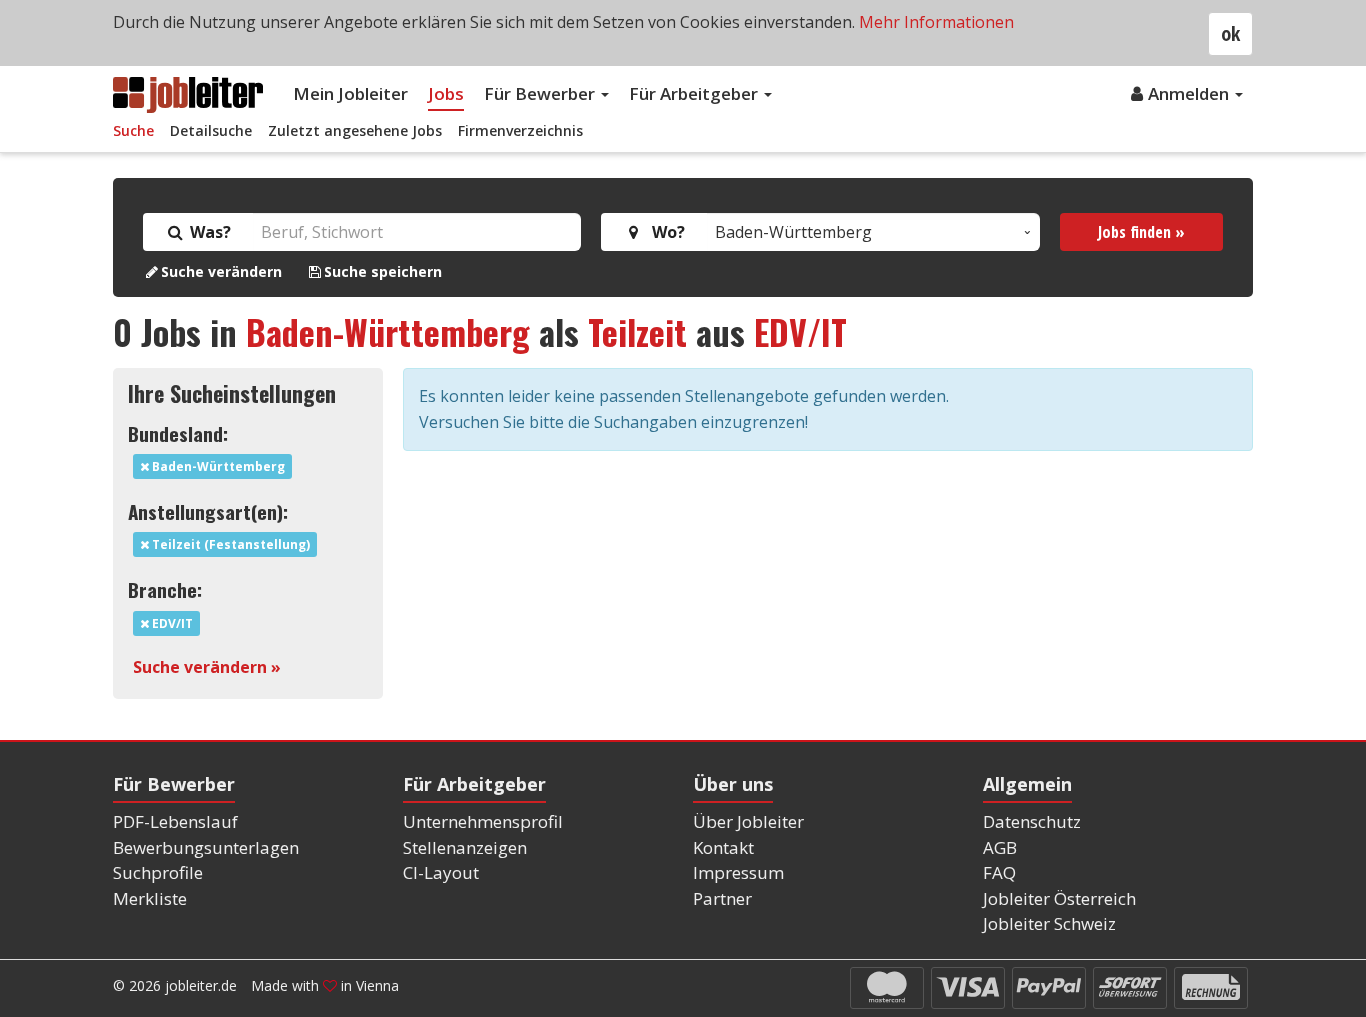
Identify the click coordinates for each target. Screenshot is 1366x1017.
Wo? (664, 232)
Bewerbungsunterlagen (206, 847)
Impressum (738, 872)
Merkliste (150, 898)
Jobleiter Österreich (1059, 898)
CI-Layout (441, 872)
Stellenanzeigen (465, 847)
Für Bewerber (541, 93)
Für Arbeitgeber (695, 93)
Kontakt (723, 847)
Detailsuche (211, 130)
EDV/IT (800, 331)
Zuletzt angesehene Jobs (355, 130)
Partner (722, 898)
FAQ (999, 872)
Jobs (446, 93)
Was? (208, 232)
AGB (1000, 847)
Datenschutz (1032, 821)
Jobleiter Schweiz (1049, 923)
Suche (133, 130)
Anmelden (1190, 93)
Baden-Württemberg (388, 331)
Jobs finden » (1141, 232)
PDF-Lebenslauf (175, 821)
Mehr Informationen (936, 22)
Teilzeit (637, 331)
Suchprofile (158, 872)
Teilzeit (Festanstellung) (229, 544)
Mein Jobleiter (350, 93)
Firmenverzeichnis (520, 130)
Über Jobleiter (748, 821)
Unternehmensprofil (483, 821)
